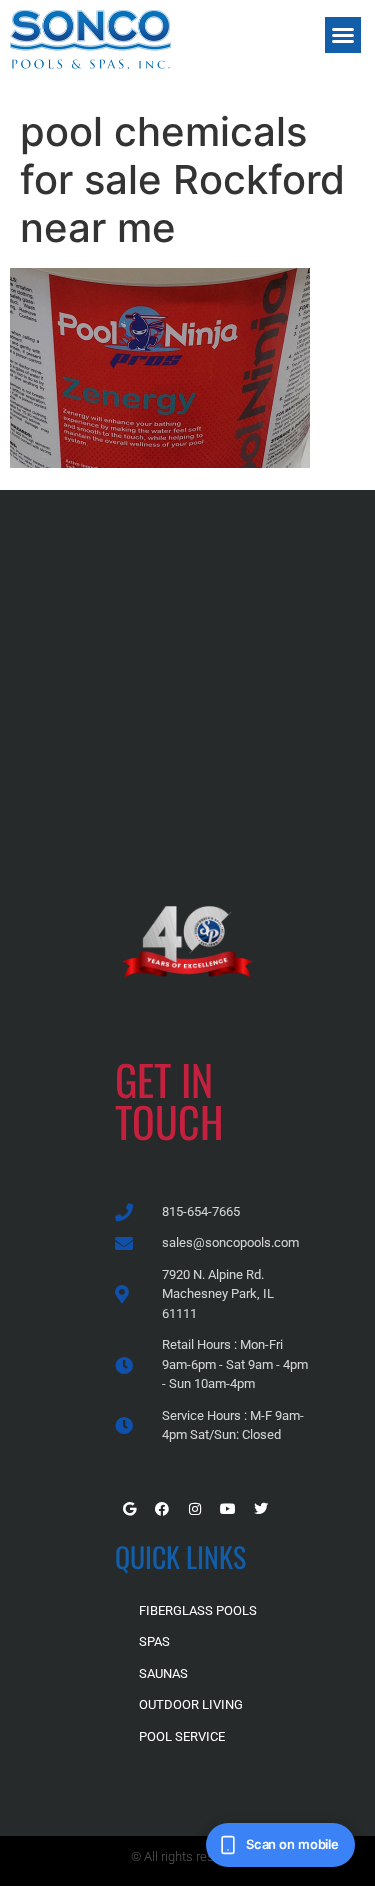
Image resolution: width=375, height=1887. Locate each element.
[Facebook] (162, 1509)
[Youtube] (228, 1509)
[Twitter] (261, 1509)
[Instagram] (195, 1509)
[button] (343, 35)
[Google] (129, 1509)
